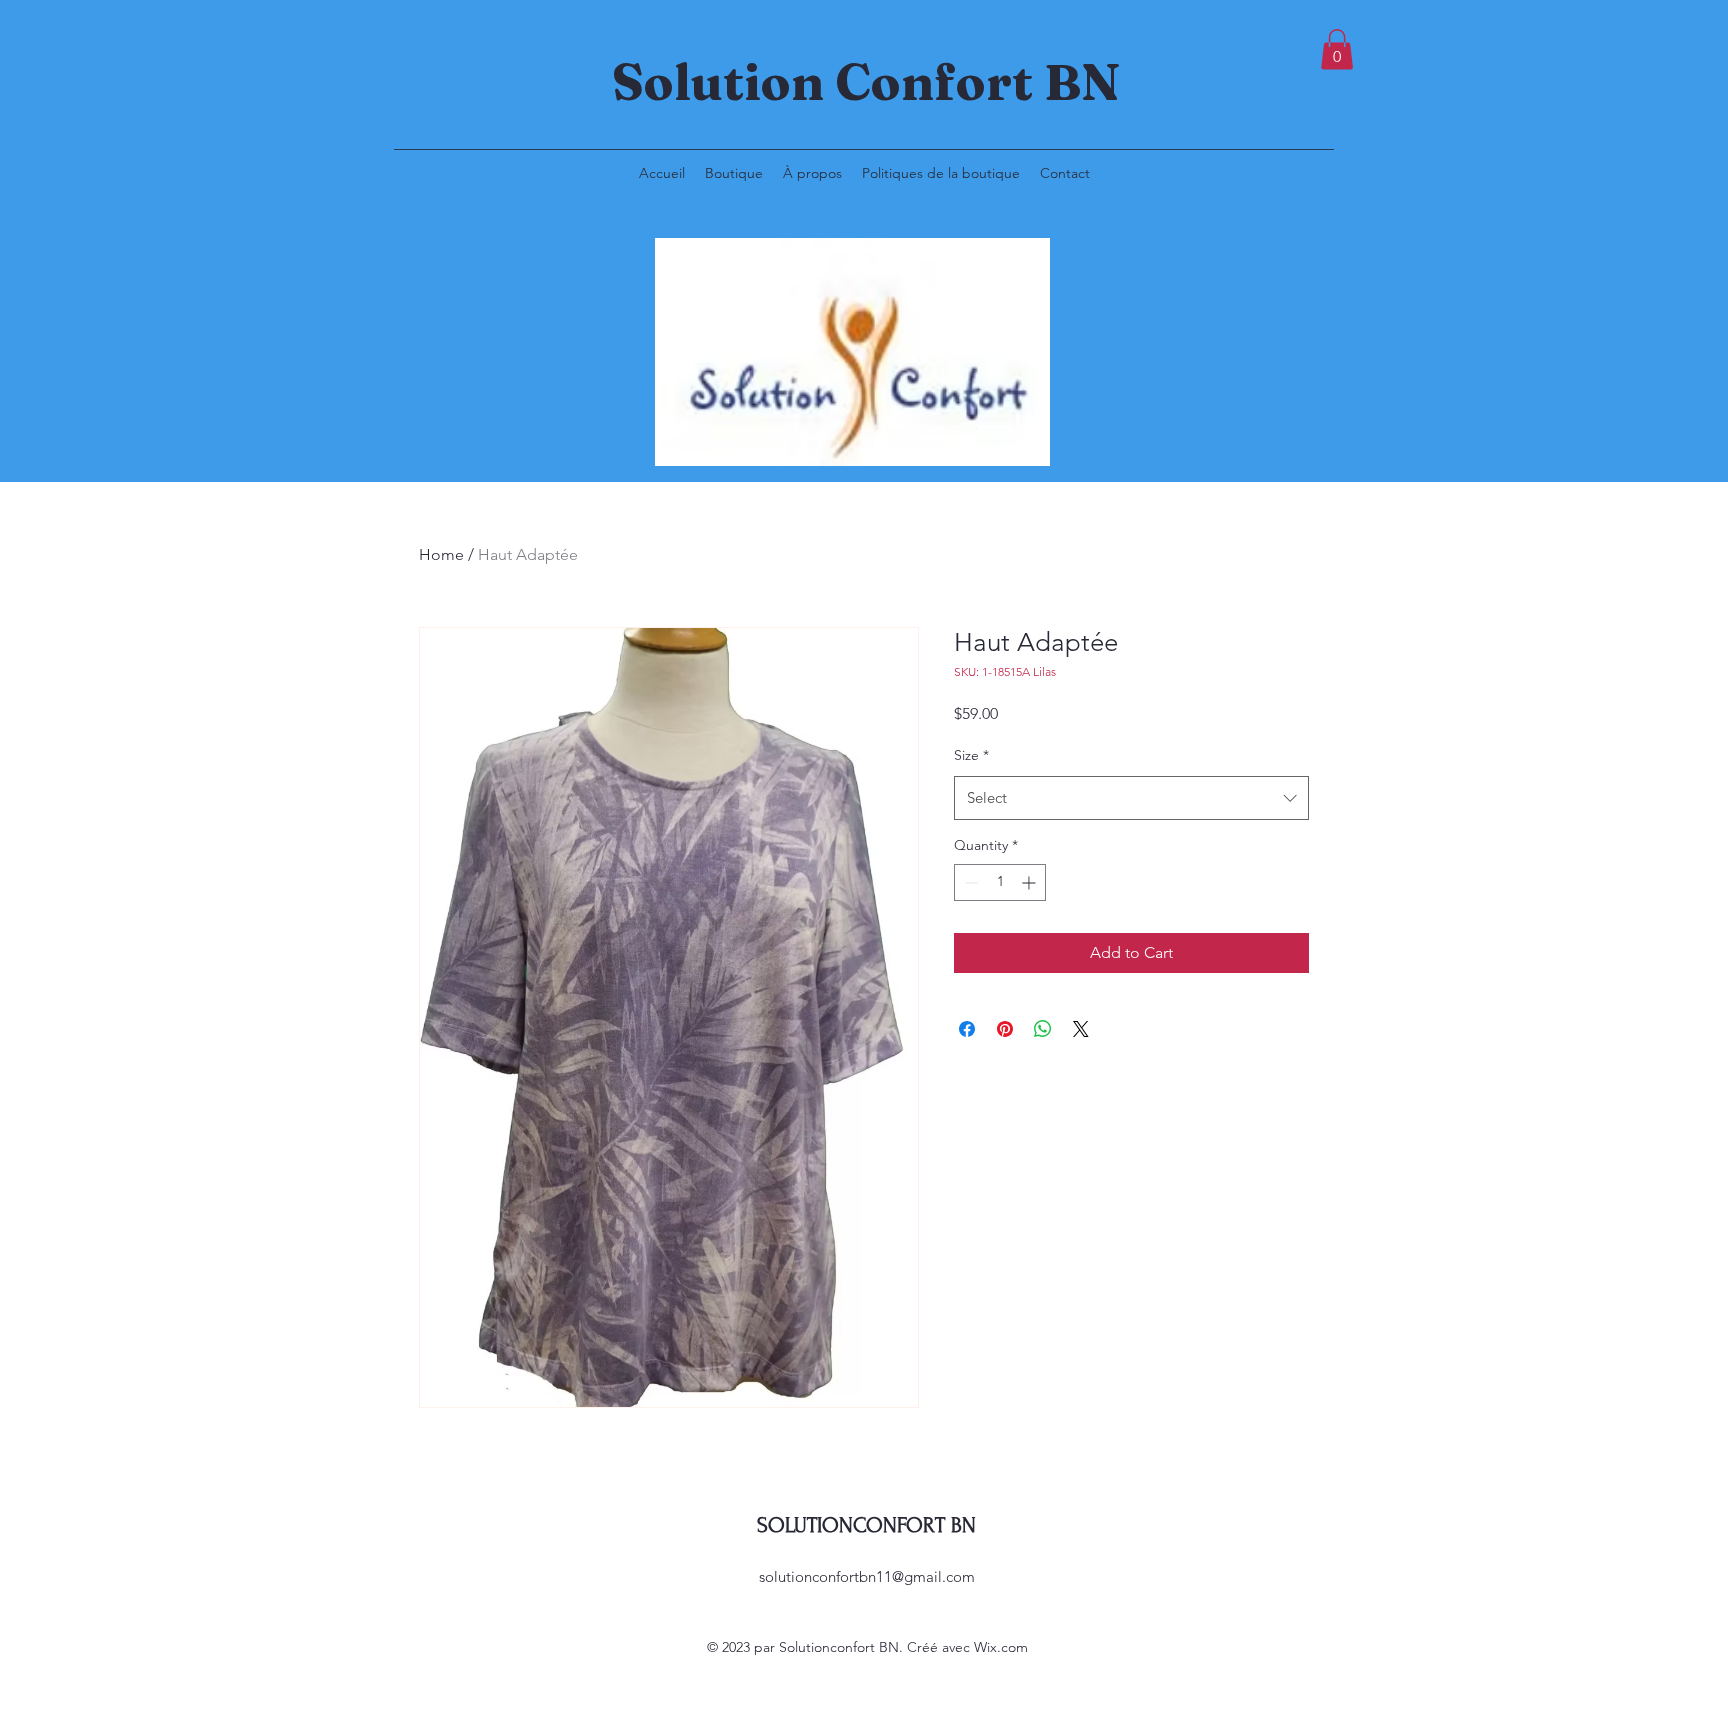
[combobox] (1131, 798)
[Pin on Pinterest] (1005, 1029)
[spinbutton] (1000, 882)
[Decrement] (969, 882)
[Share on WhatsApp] (1043, 1029)
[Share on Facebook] (967, 1029)
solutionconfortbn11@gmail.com (867, 1576)
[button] (1337, 49)
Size (971, 755)
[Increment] (1030, 882)
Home (441, 554)
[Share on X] (1081, 1029)
